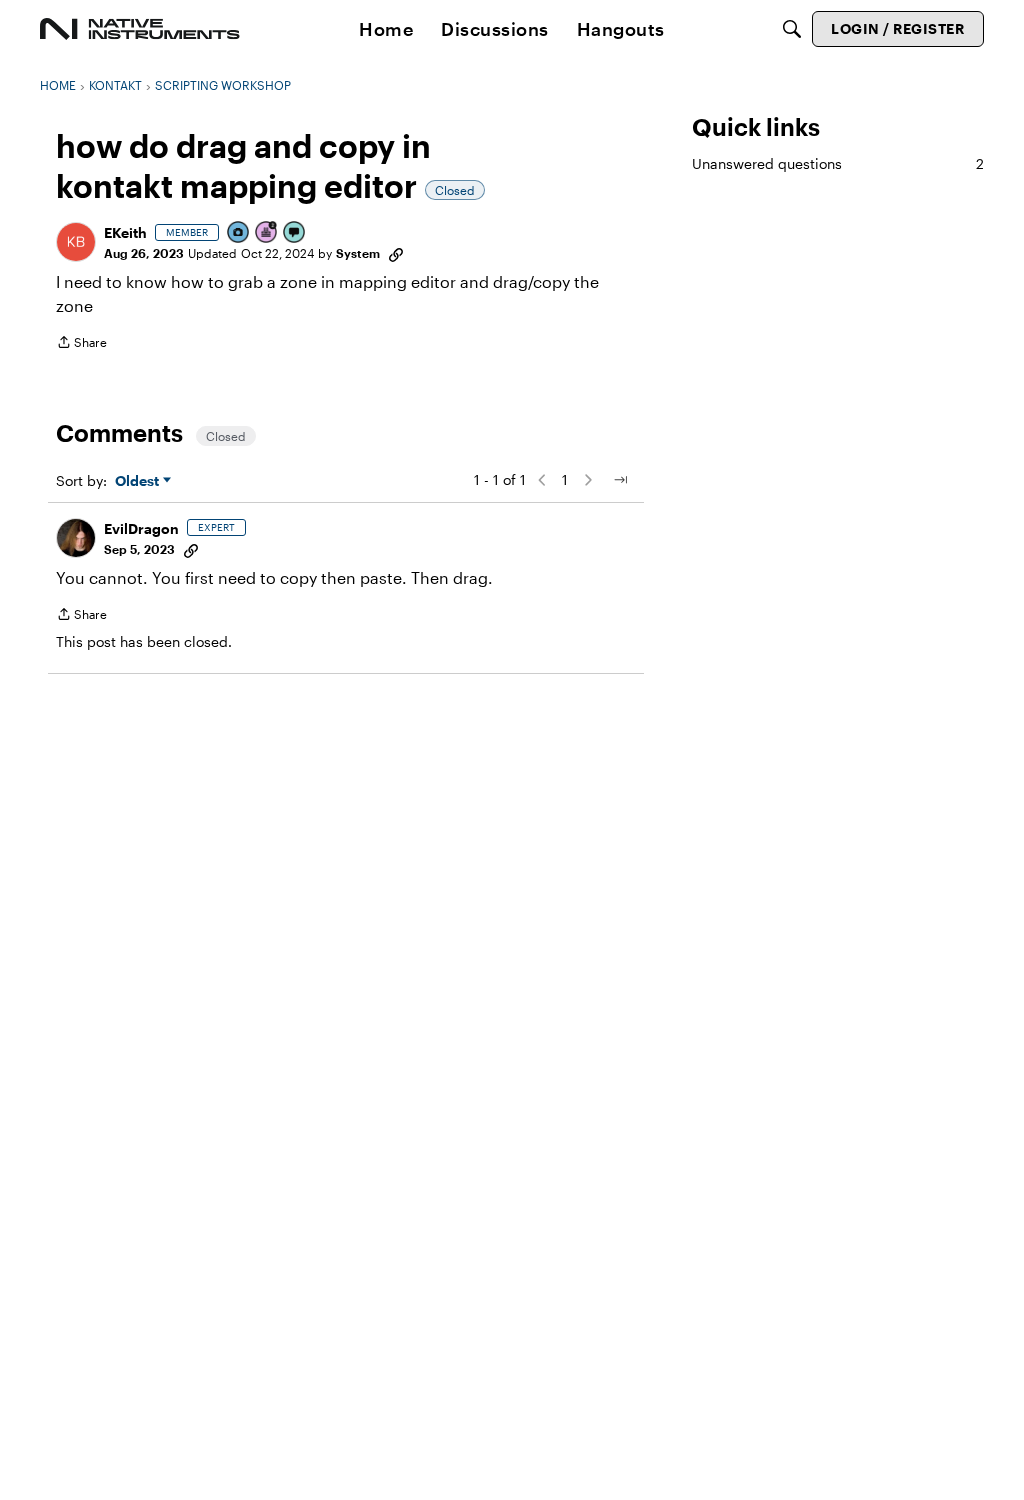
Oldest (139, 481)
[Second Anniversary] (267, 233)
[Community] (140, 29)
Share (81, 344)
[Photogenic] (239, 233)
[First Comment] (295, 233)
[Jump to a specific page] (620, 480)
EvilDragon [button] (141, 528)
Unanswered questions (838, 163)
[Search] (792, 29)
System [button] (358, 253)
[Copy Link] (396, 253)
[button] (76, 242)
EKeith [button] (125, 232)
